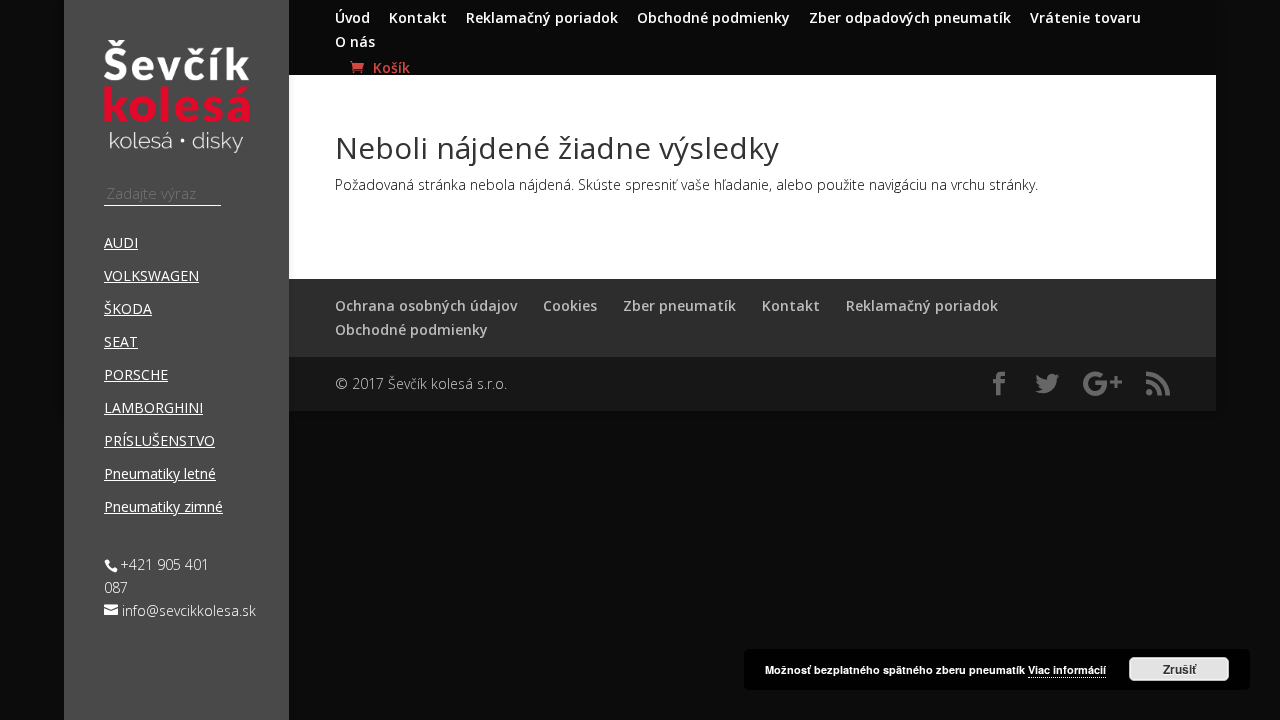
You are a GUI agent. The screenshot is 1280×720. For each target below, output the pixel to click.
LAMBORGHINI (153, 409)
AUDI (121, 244)
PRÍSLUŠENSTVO (159, 442)
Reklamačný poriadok (542, 19)
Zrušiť (1179, 669)
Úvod (352, 19)
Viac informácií (1067, 669)
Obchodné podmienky (713, 19)
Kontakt (418, 19)
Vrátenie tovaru (1085, 19)
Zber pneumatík (679, 305)
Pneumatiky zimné (163, 508)
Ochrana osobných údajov (426, 305)
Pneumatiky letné (160, 475)
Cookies (570, 305)
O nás (355, 43)
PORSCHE (136, 376)
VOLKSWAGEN (151, 277)
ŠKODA (128, 310)
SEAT (121, 343)
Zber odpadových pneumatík (910, 19)
